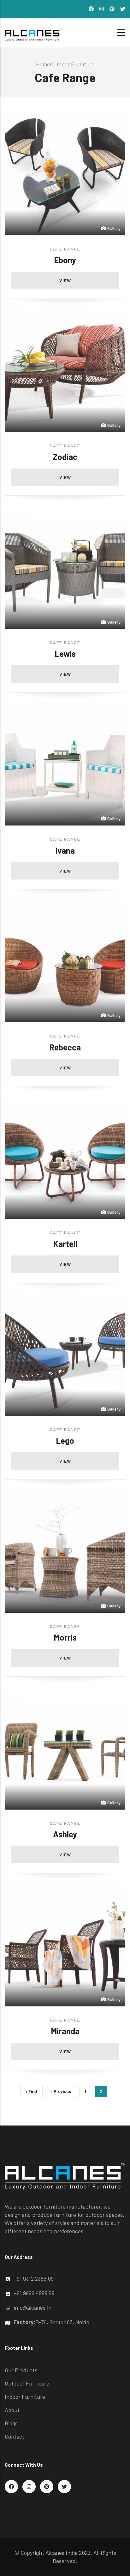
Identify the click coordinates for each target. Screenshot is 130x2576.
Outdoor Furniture (72, 64)
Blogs (11, 2423)
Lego (65, 1440)
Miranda (65, 2031)
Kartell (65, 1244)
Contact (15, 2436)
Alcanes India (62, 2553)
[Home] (33, 31)
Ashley (65, 1834)
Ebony (65, 260)
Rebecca (65, 1047)
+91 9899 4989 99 (34, 2293)
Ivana (65, 850)
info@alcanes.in (32, 2307)
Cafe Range (65, 249)
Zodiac (65, 457)
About (12, 2410)
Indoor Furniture (25, 2397)
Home (43, 64)
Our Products (21, 2370)
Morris (65, 1637)
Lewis (65, 653)
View (65, 280)
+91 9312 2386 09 (34, 2278)
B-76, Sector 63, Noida (51, 2322)
